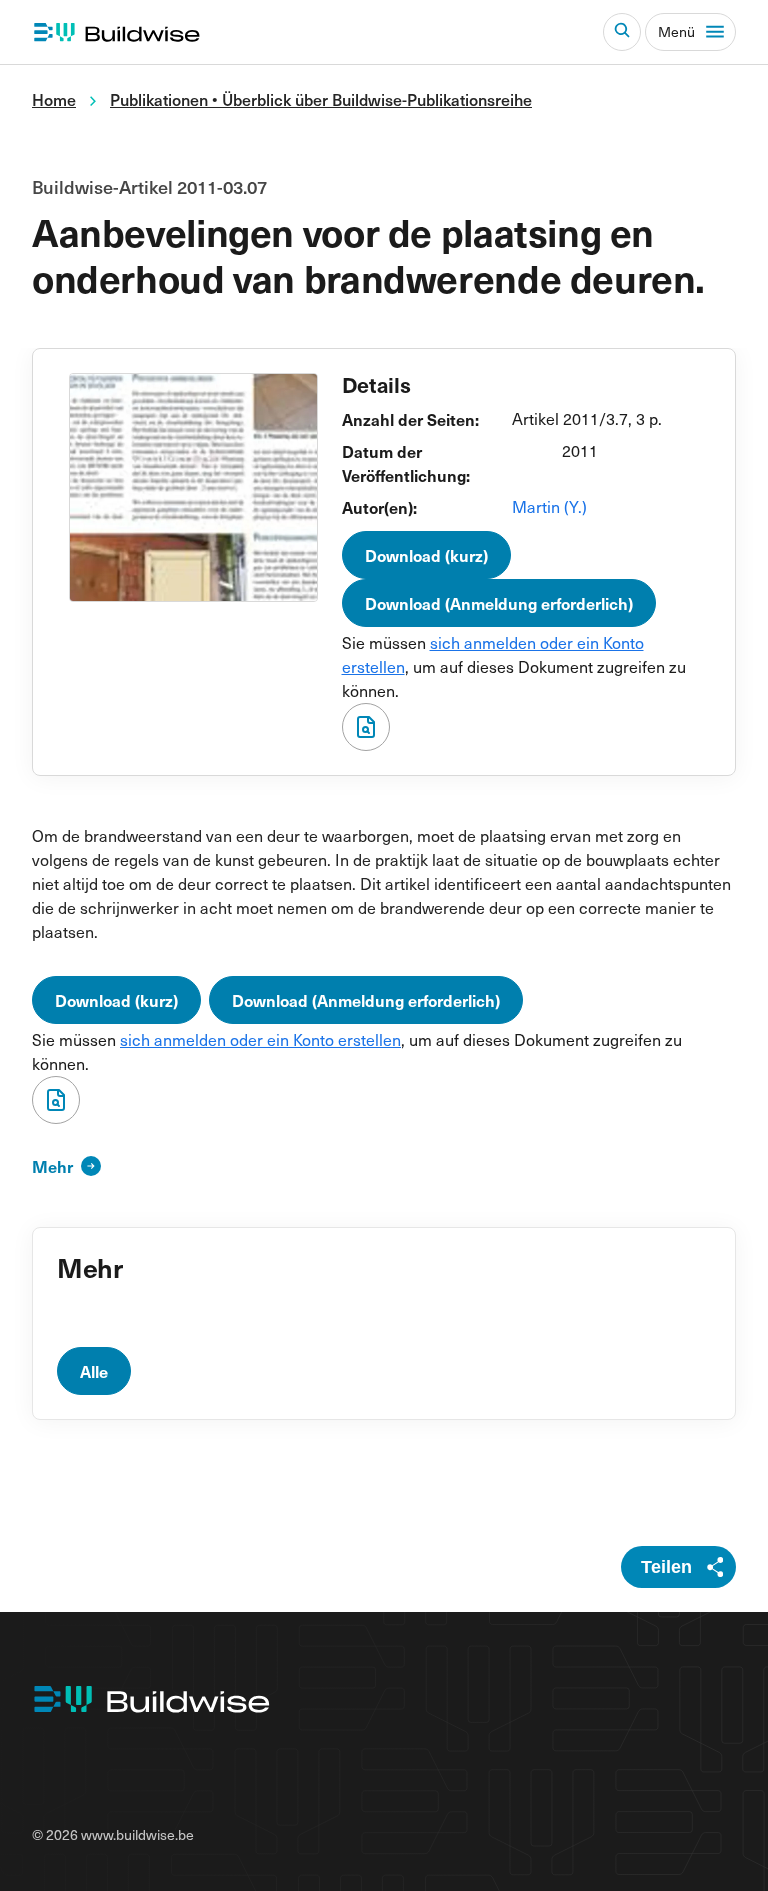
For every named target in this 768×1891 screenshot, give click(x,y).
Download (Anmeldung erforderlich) (499, 603)
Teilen (666, 1567)
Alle (94, 1371)
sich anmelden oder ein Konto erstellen (260, 1039)
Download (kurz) (426, 555)
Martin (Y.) (549, 506)
